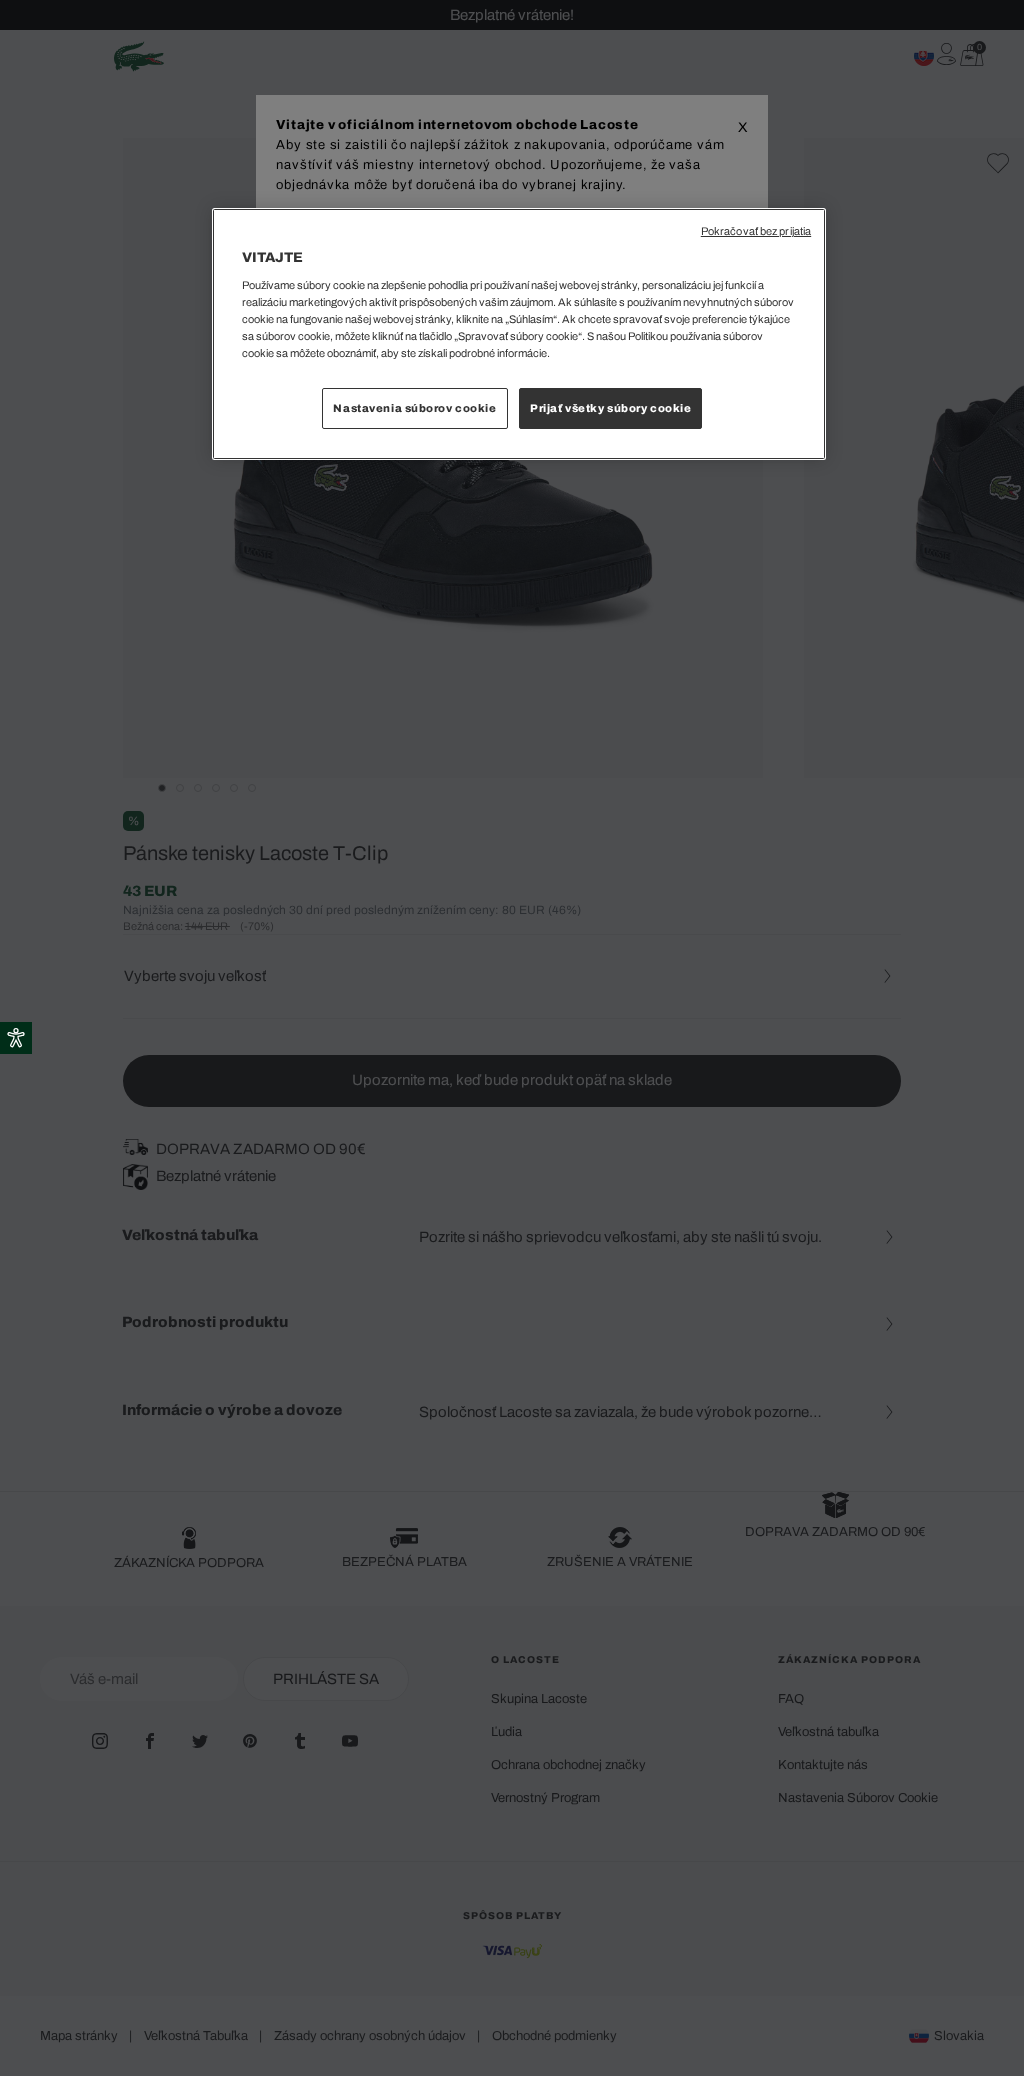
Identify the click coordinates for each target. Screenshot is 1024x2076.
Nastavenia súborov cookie (414, 408)
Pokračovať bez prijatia (756, 231)
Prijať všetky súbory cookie (610, 408)
